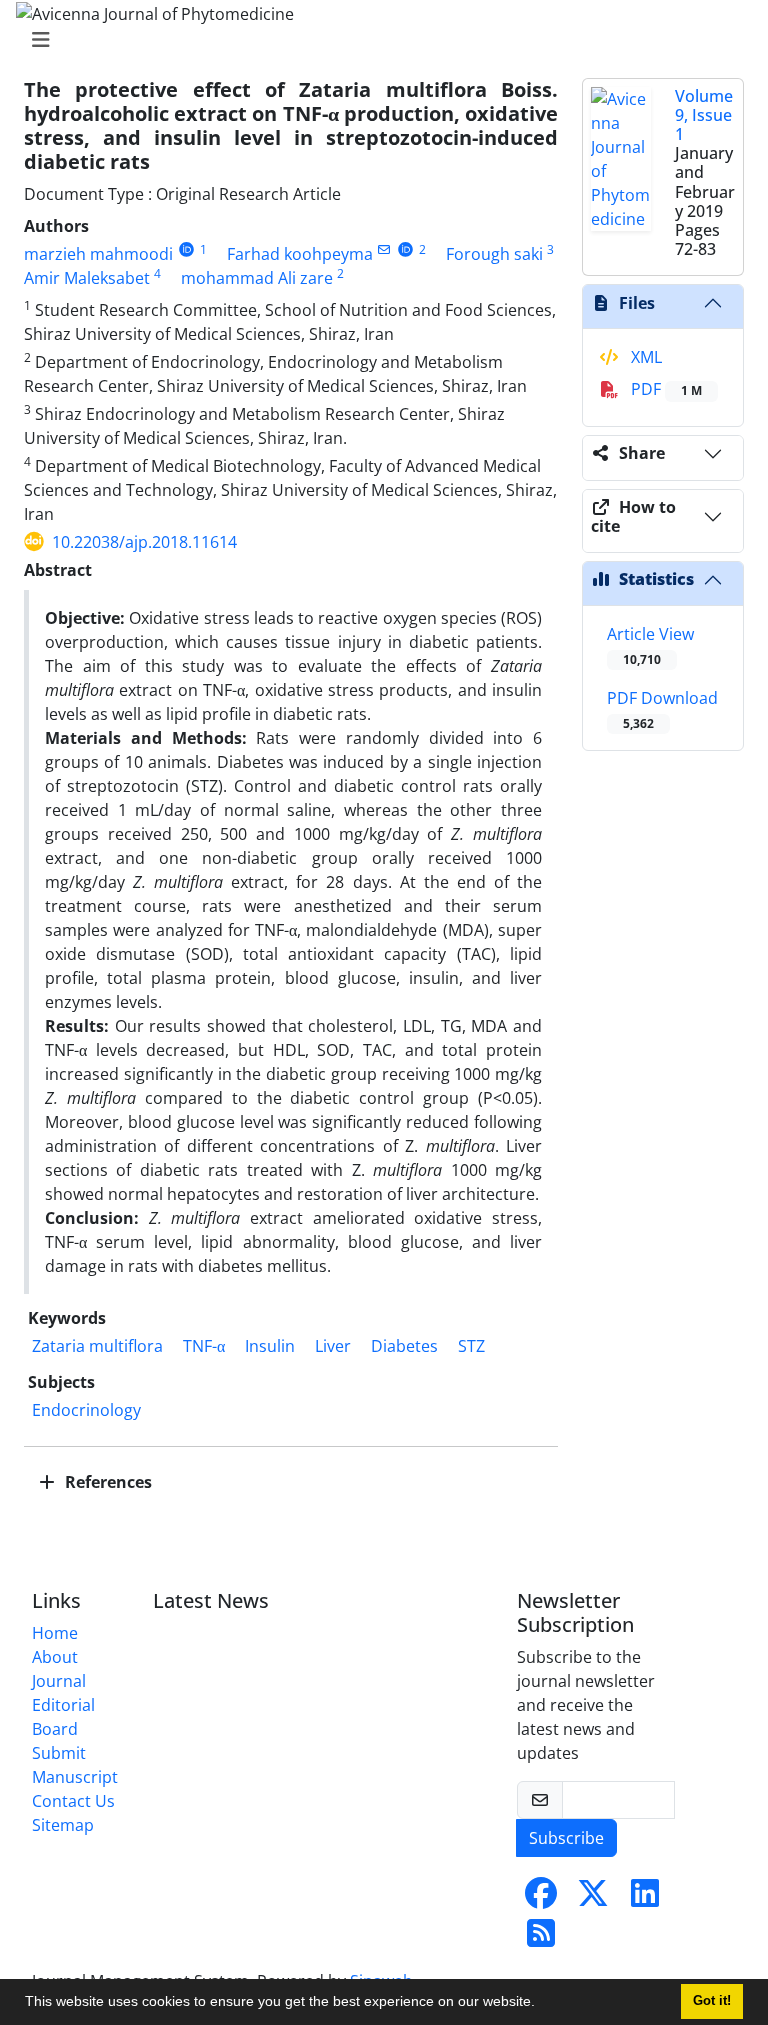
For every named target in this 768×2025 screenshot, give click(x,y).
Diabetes (404, 1346)
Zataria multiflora (97, 1346)
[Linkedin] (645, 1899)
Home (55, 1633)
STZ (471, 1346)
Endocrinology (86, 1410)
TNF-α (204, 1346)
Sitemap (63, 1825)
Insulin (270, 1346)
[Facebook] (541, 1899)
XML (644, 357)
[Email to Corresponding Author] (384, 249)
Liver (333, 1346)
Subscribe (566, 1838)
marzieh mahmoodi (98, 254)
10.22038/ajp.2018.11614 (144, 542)
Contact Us (73, 1801)
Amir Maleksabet (87, 278)
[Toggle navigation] (378, 40)
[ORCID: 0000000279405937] (186, 249)
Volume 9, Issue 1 (704, 115)
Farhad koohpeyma (300, 254)
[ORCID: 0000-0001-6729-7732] (405, 249)
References (106, 1482)
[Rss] (541, 1939)
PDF (664, 389)
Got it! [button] (712, 2001)
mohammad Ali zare (257, 278)
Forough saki (494, 254)
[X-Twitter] (593, 1899)
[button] (542, 2004)
